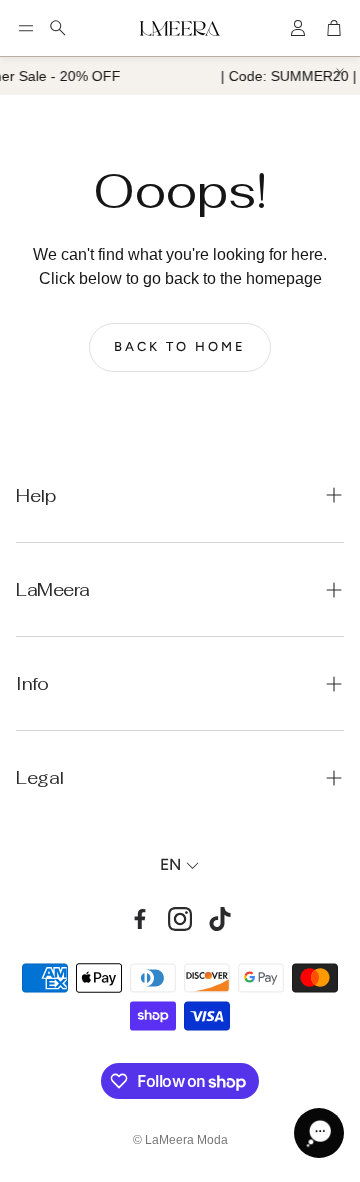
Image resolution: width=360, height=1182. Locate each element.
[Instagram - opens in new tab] (180, 919)
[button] (26, 28)
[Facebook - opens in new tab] (140, 919)
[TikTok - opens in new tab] (220, 919)
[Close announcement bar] (340, 72)
